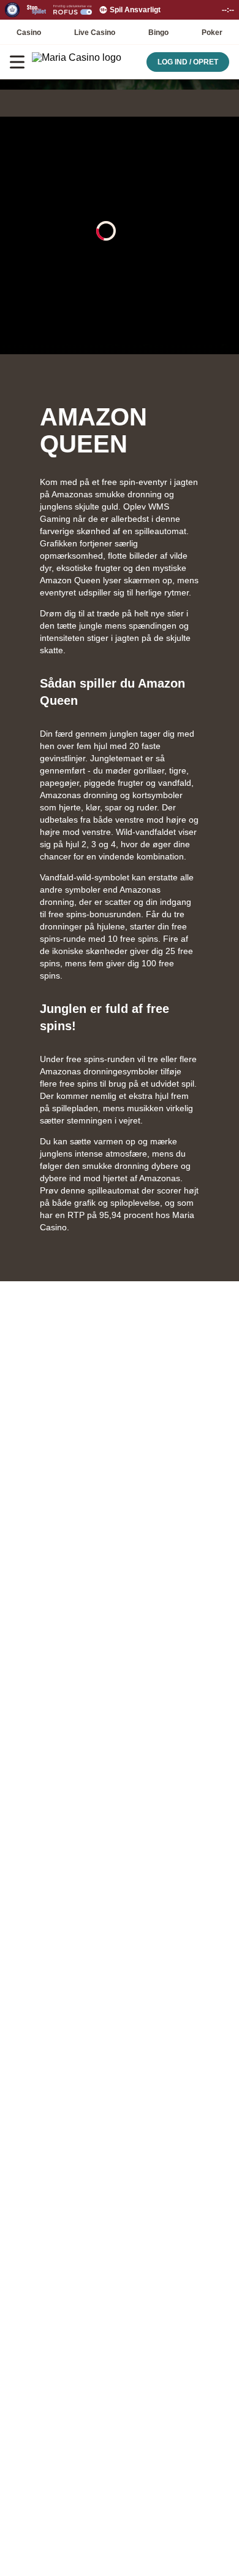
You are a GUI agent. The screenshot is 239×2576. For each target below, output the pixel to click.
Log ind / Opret (188, 62)
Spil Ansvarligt (135, 10)
